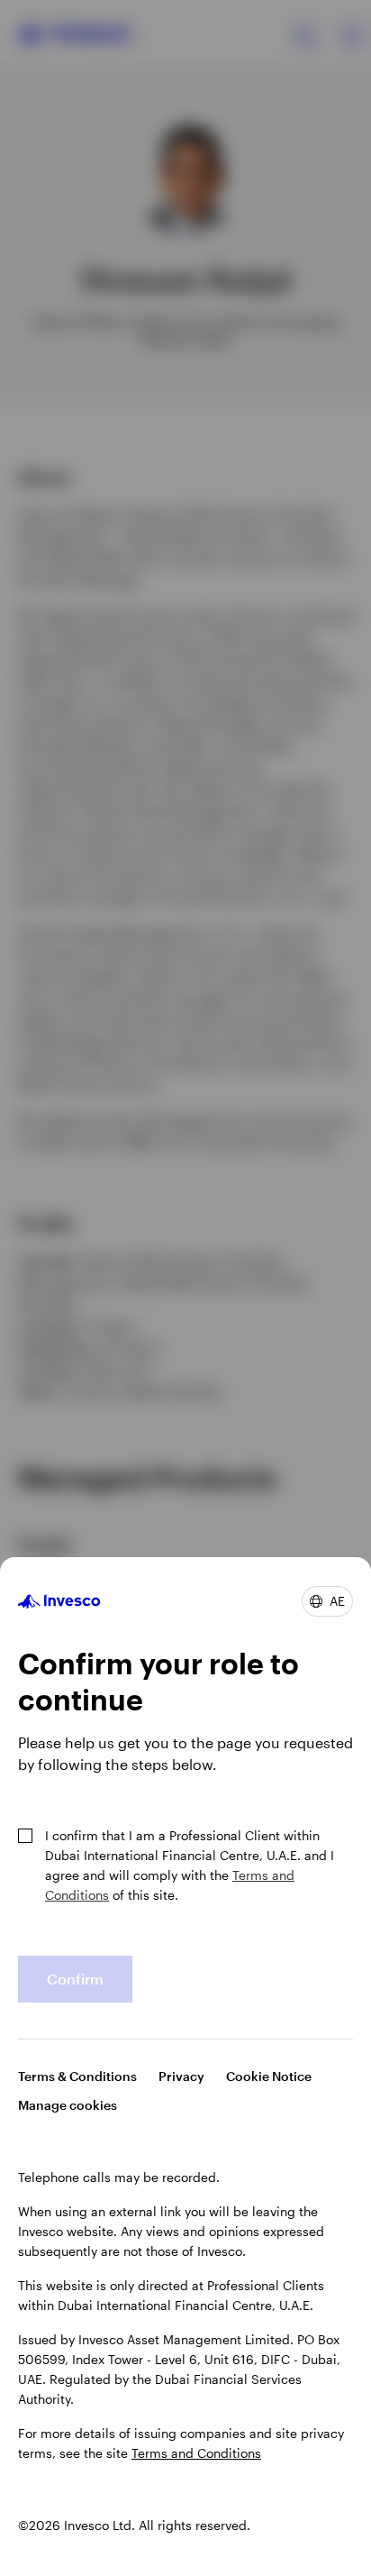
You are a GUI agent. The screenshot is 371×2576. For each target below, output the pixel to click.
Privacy (181, 2076)
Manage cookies (68, 2105)
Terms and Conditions (196, 2453)
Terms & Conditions (77, 2076)
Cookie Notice (269, 2076)
